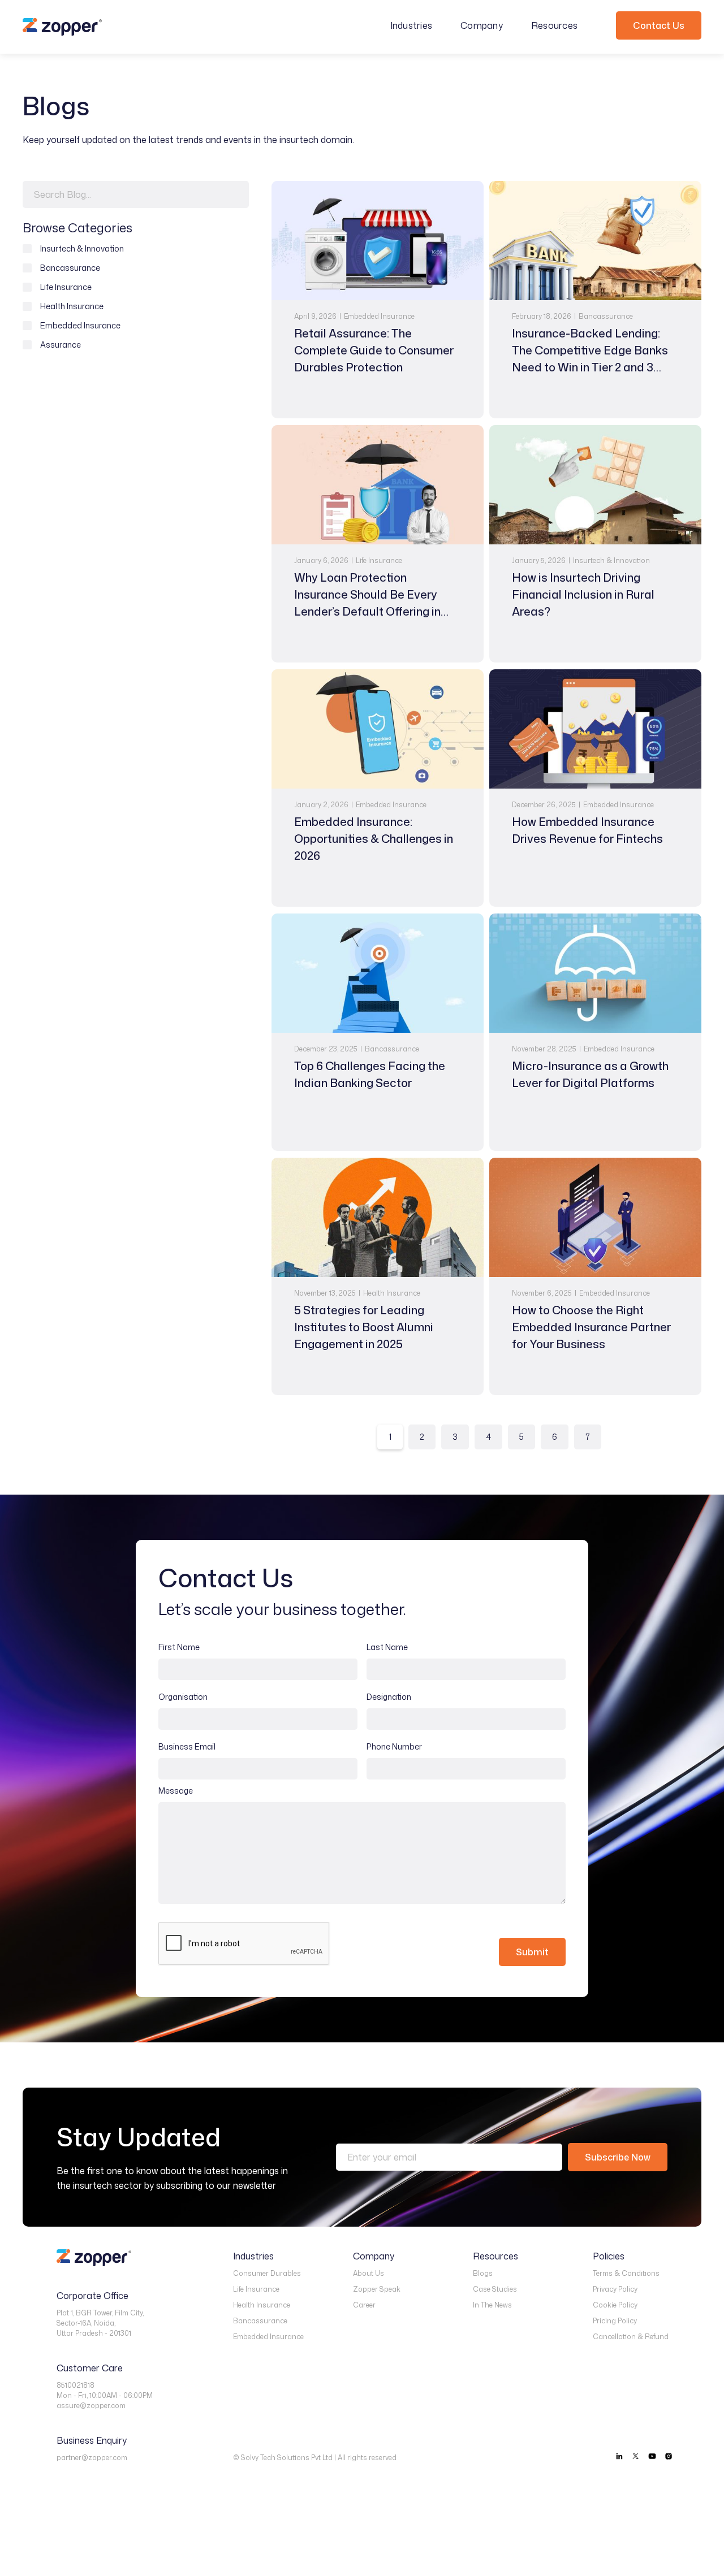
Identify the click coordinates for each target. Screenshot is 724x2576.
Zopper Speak (377, 2289)
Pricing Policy (615, 2321)
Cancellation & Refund (631, 2337)
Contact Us (659, 25)
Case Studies (495, 2289)
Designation (389, 1697)
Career (364, 2305)
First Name (179, 1647)
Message (176, 1791)
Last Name (387, 1647)
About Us (369, 2273)
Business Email (187, 1746)
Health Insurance (262, 2305)
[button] (417, 25)
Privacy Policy (615, 2289)
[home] (62, 27)
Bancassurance (260, 2321)
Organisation (183, 1697)
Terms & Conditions (626, 2273)
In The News (492, 2305)
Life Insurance (256, 2289)
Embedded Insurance (268, 2337)
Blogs (483, 2273)
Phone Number (394, 1746)
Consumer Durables (267, 2273)
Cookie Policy (615, 2305)
